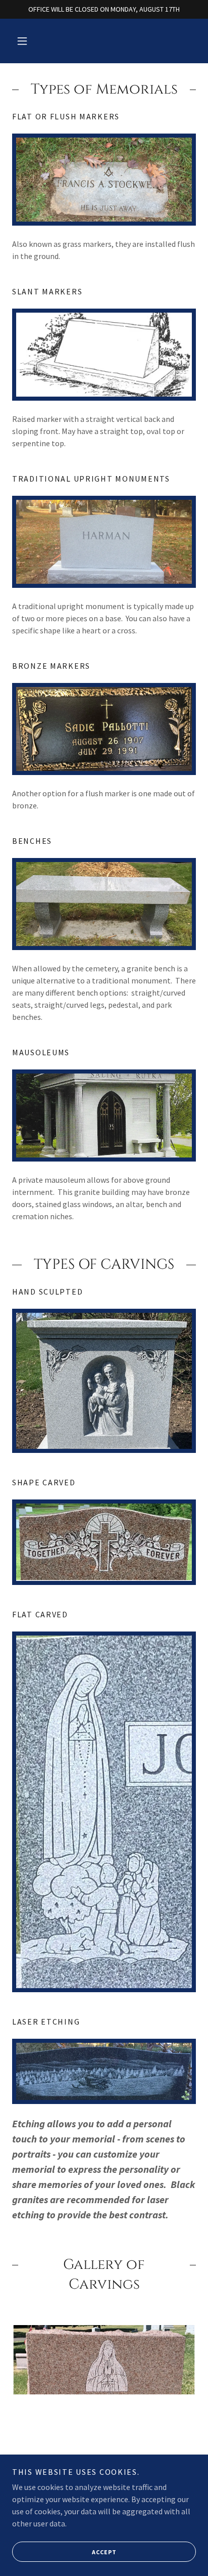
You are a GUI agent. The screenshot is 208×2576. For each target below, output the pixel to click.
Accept (104, 2552)
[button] (22, 41)
